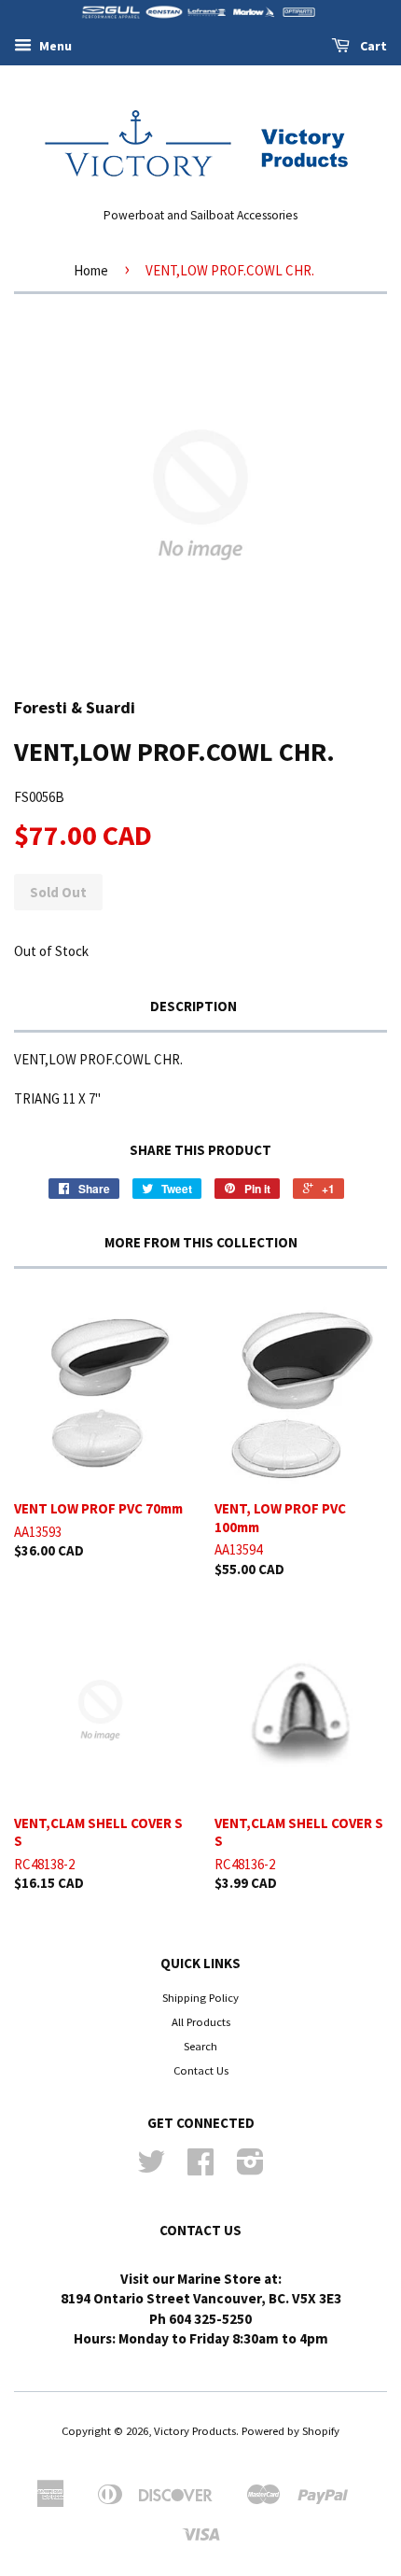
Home (91, 270)
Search (200, 2046)
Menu (54, 46)
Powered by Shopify (290, 2430)
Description (194, 1006)
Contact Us (201, 2070)
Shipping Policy (200, 1997)
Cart (372, 46)
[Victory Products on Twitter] (151, 2168)
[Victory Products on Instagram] (250, 2168)
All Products (201, 2021)
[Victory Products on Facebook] (200, 2168)
